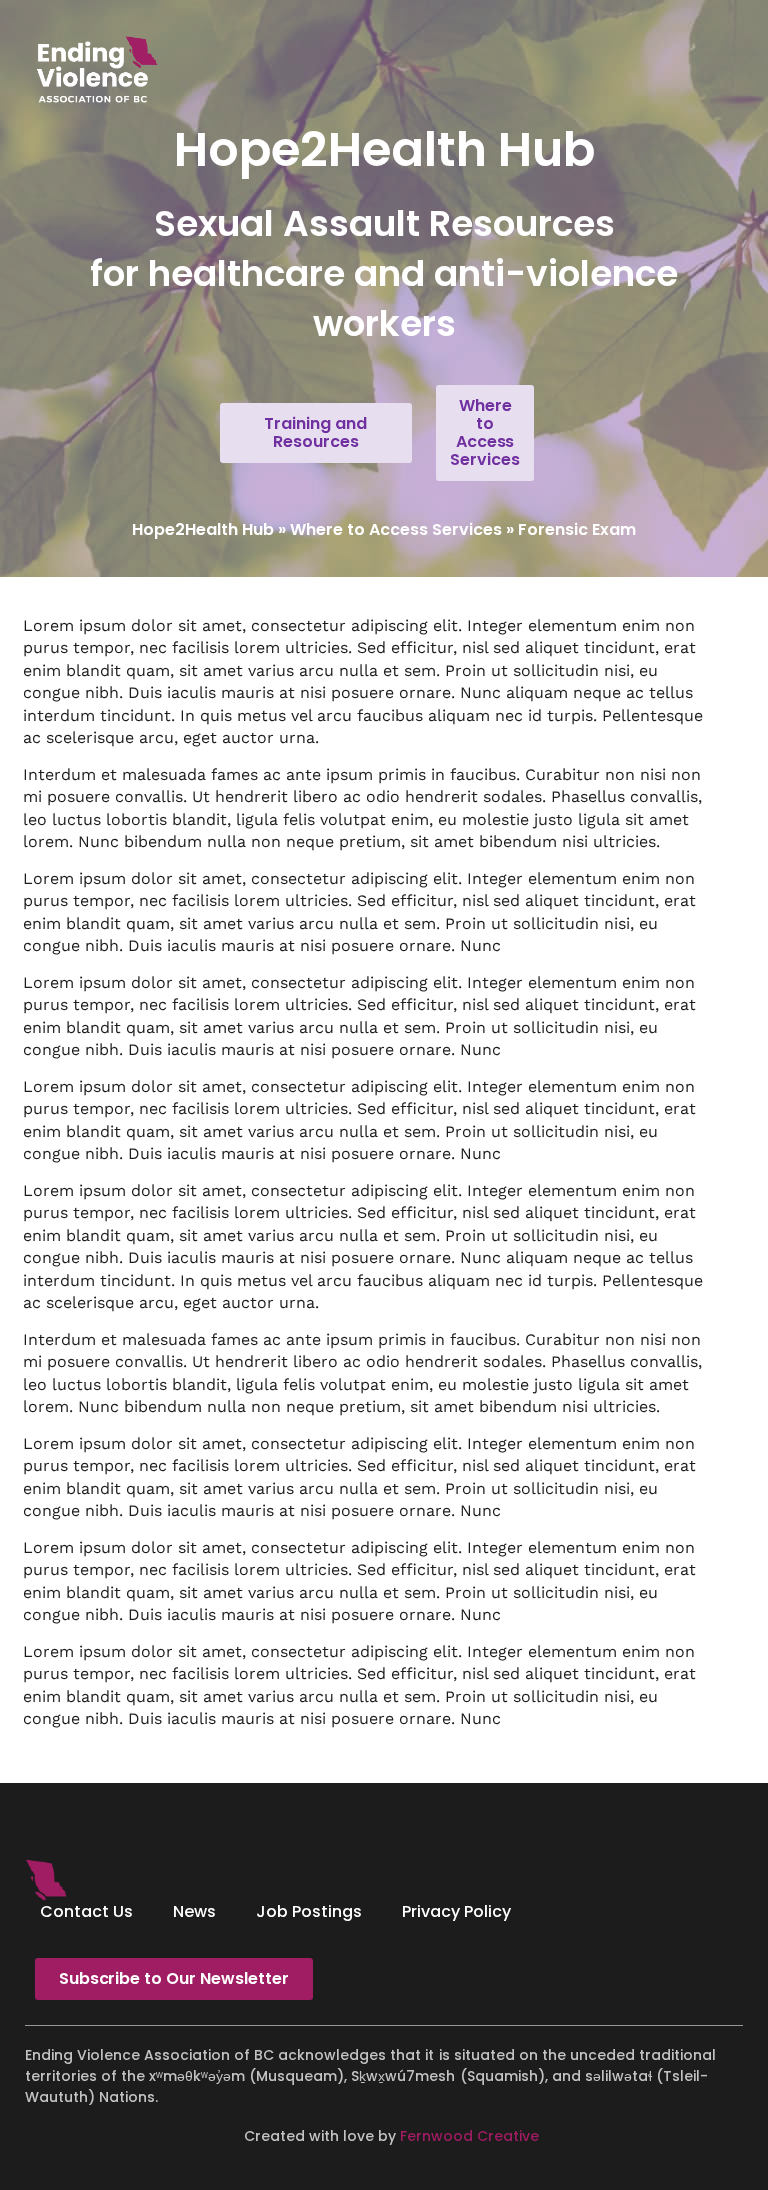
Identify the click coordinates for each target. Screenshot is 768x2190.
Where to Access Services (396, 529)
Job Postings (309, 1911)
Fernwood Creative (469, 2136)
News (194, 1911)
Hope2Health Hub (203, 529)
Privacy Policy (456, 1911)
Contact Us (86, 1911)
